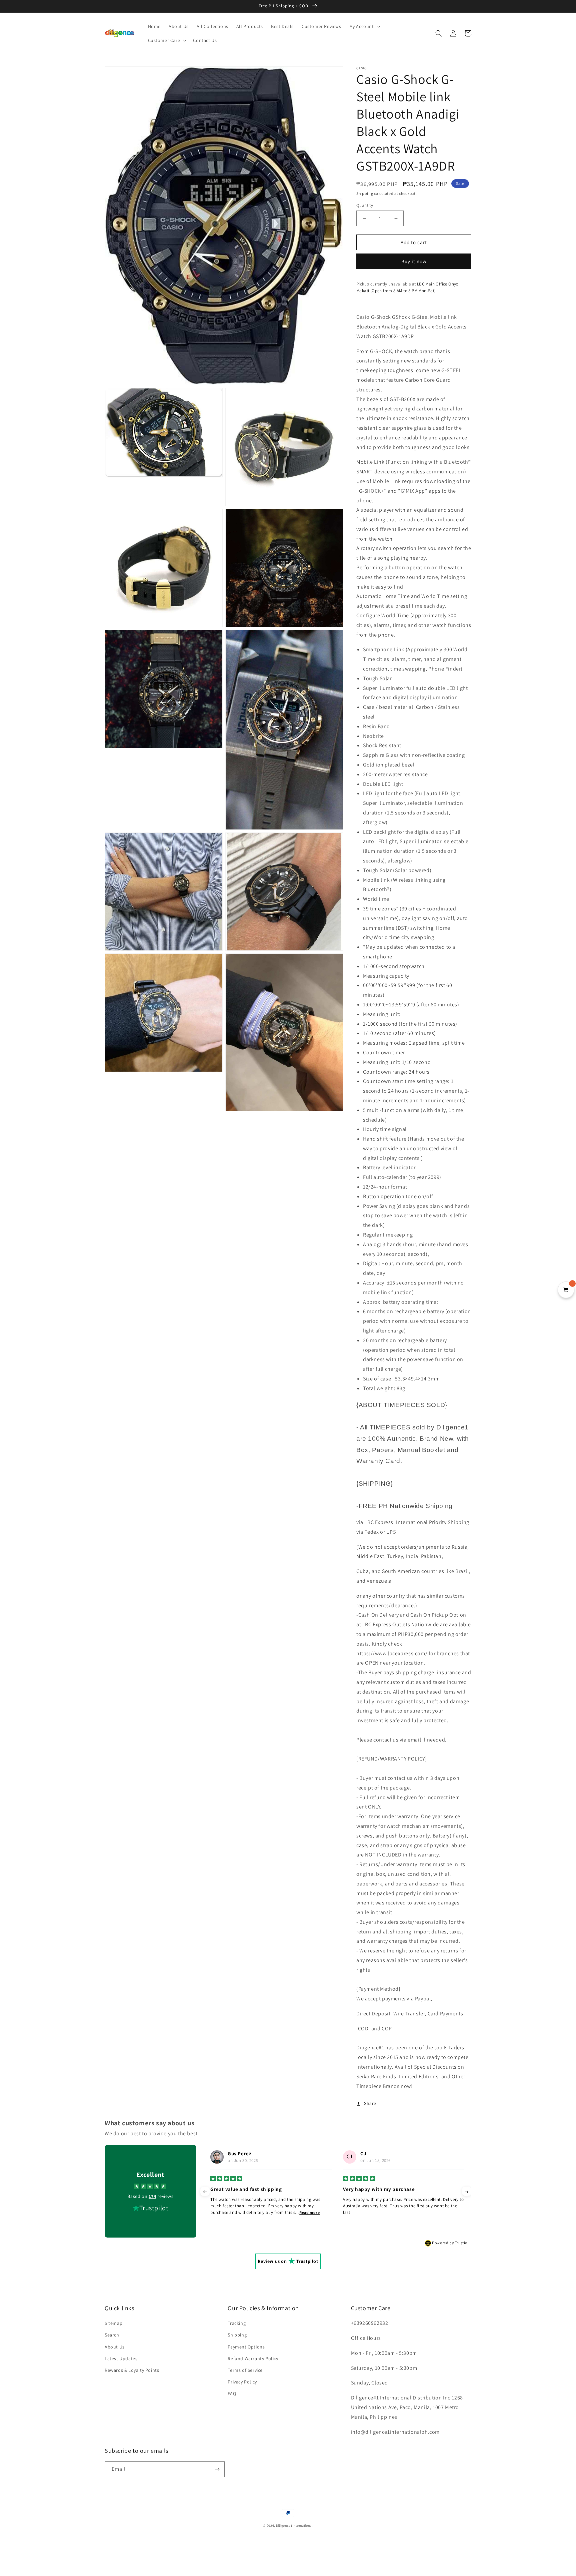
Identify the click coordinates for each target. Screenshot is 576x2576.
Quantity (365, 205)
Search (112, 2335)
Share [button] (370, 2103)
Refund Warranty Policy (253, 2358)
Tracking (237, 2323)
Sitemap (113, 2323)
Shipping (365, 193)
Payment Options (246, 2347)
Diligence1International (294, 2526)
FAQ (232, 2393)
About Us (115, 2347)
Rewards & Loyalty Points (132, 2370)
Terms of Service (245, 2370)
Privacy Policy (242, 2382)
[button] (364, 26)
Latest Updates (121, 2358)
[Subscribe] (217, 2469)
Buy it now (414, 261)
